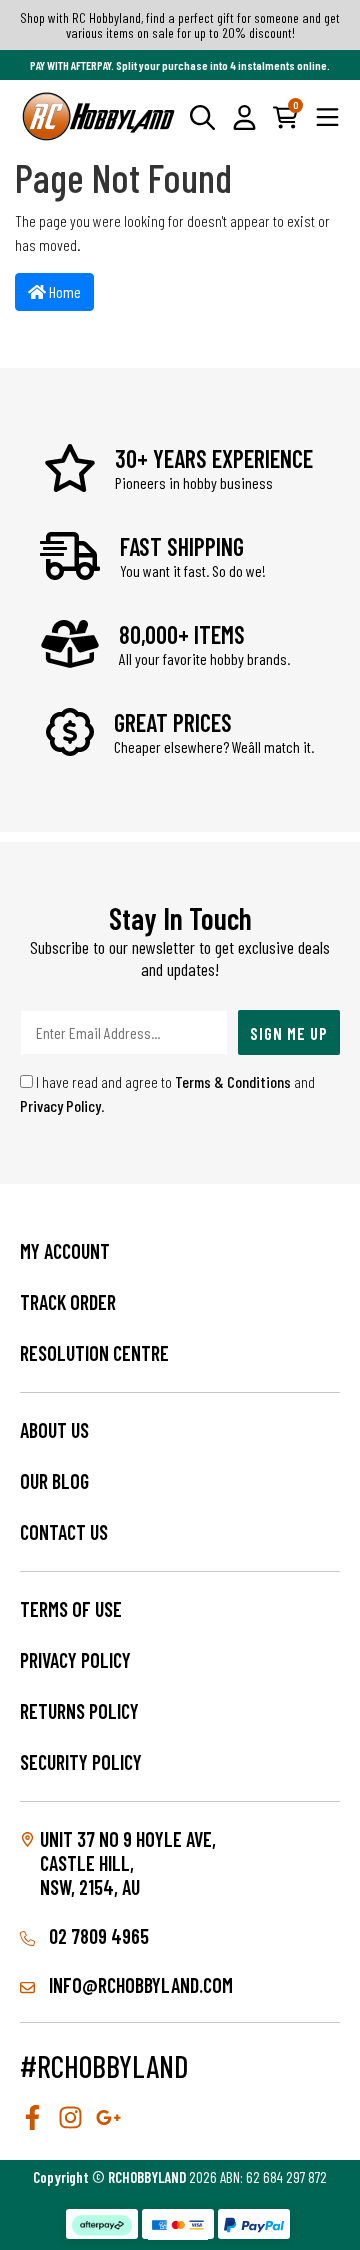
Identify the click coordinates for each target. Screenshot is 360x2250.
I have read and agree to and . (167, 1093)
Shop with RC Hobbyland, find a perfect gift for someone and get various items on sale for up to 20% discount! (180, 25)
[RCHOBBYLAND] (99, 116)
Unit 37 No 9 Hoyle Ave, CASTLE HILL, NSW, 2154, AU (128, 1863)
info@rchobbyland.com (139, 1985)
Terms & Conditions (233, 1081)
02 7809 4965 (97, 1936)
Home (63, 291)
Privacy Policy (60, 1105)
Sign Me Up (289, 1033)
